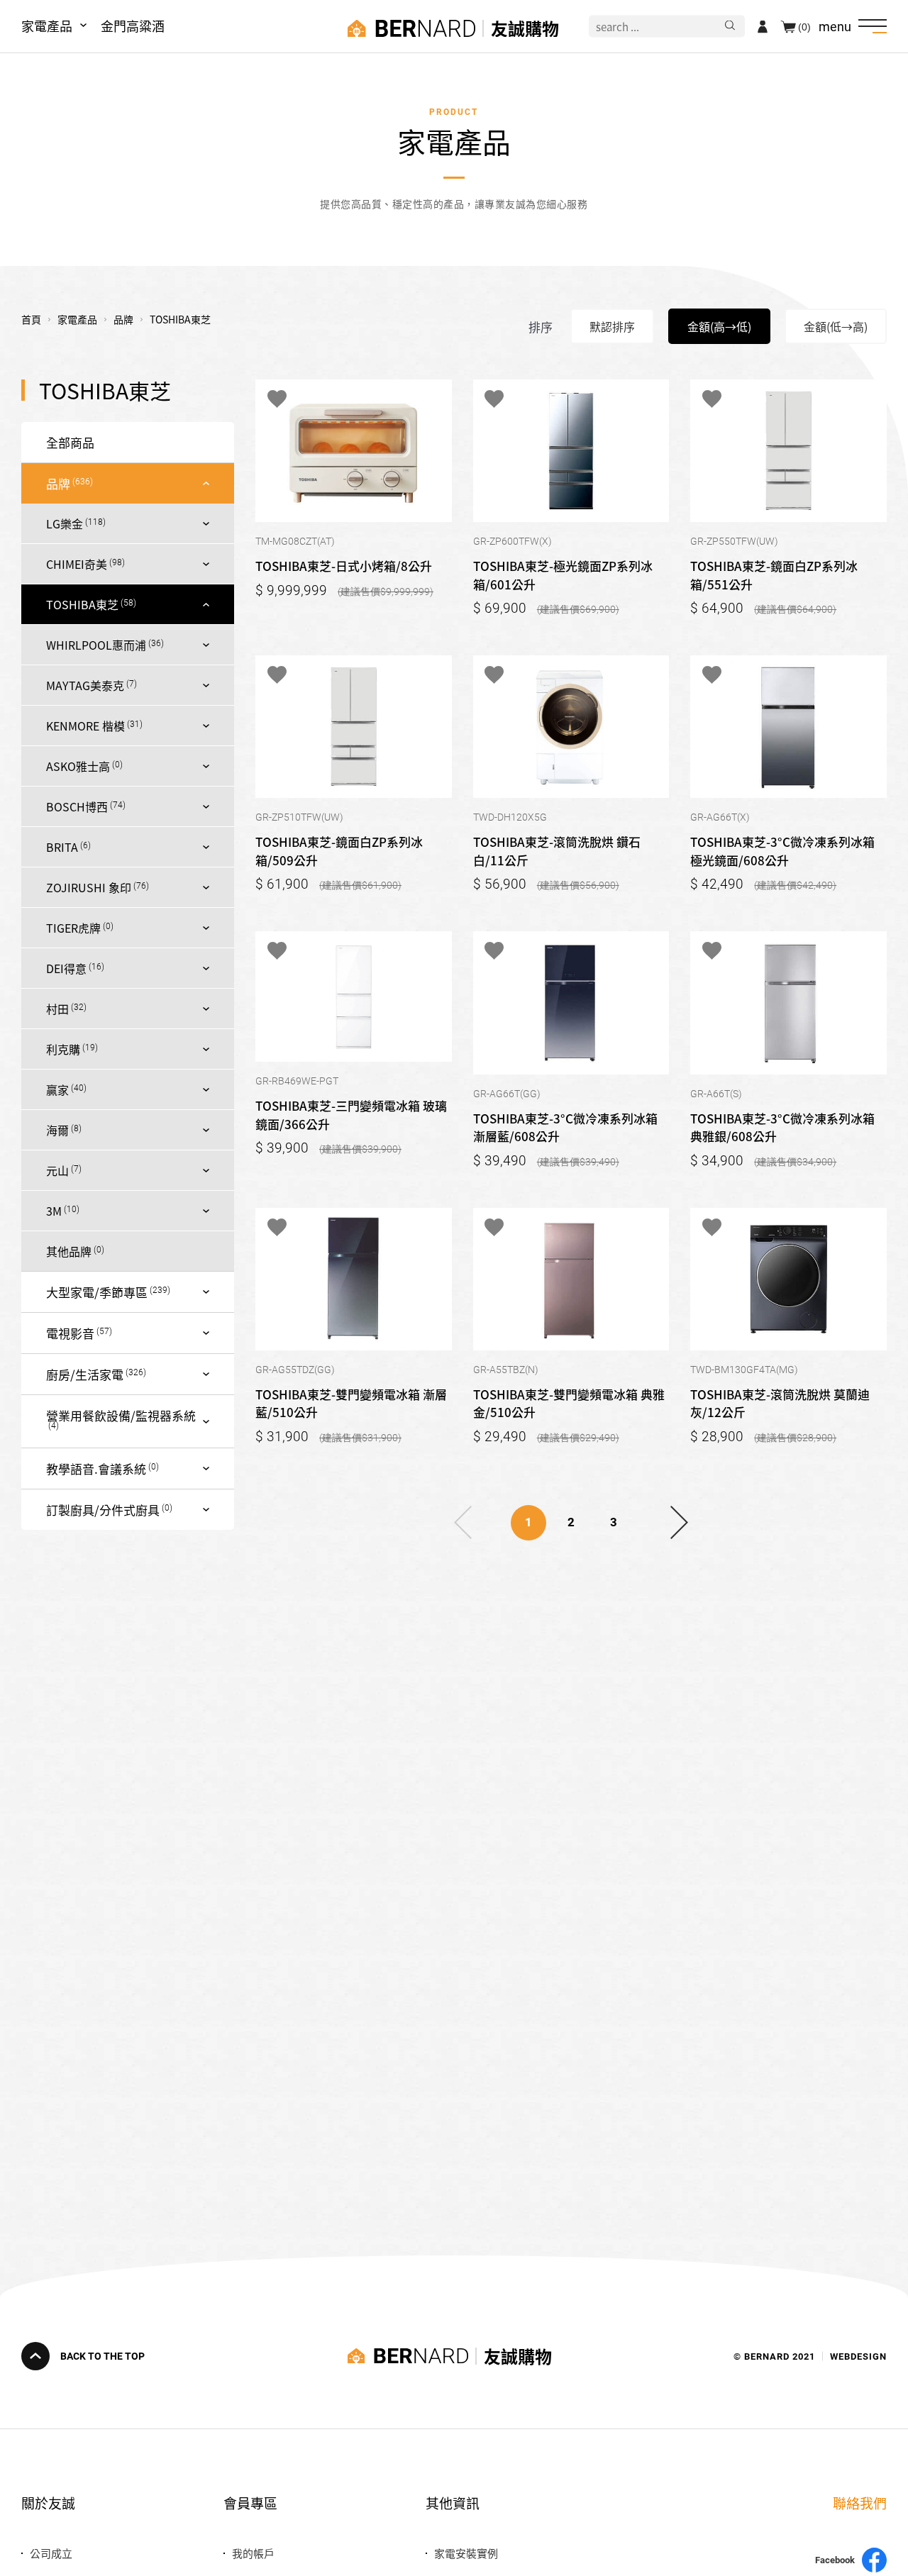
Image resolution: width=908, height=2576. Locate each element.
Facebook (835, 2560)
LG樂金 (65, 523)
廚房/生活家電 (85, 1374)
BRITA (62, 847)
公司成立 (51, 2553)
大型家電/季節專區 (97, 1292)
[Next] (679, 1523)
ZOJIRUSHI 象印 (89, 887)
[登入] (763, 26)
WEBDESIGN (858, 2356)
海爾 (57, 1130)
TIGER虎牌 (73, 928)
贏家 (57, 1089)
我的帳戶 (253, 2553)
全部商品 (70, 442)
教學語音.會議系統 (96, 1469)
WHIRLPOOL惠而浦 (96, 645)
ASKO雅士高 (78, 766)
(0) (804, 26)
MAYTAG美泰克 (85, 685)
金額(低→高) (836, 326)
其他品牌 (69, 1251)
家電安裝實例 (466, 2553)
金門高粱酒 (133, 26)
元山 (57, 1170)
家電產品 (47, 26)
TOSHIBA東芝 (82, 604)
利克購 (63, 1049)
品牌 (58, 483)
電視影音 (70, 1333)
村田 (57, 1009)
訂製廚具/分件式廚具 (103, 1510)
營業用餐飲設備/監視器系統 (121, 1415)
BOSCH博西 (77, 806)
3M (54, 1211)
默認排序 (612, 326)
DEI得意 (66, 968)
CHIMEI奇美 (77, 564)
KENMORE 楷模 (85, 726)
